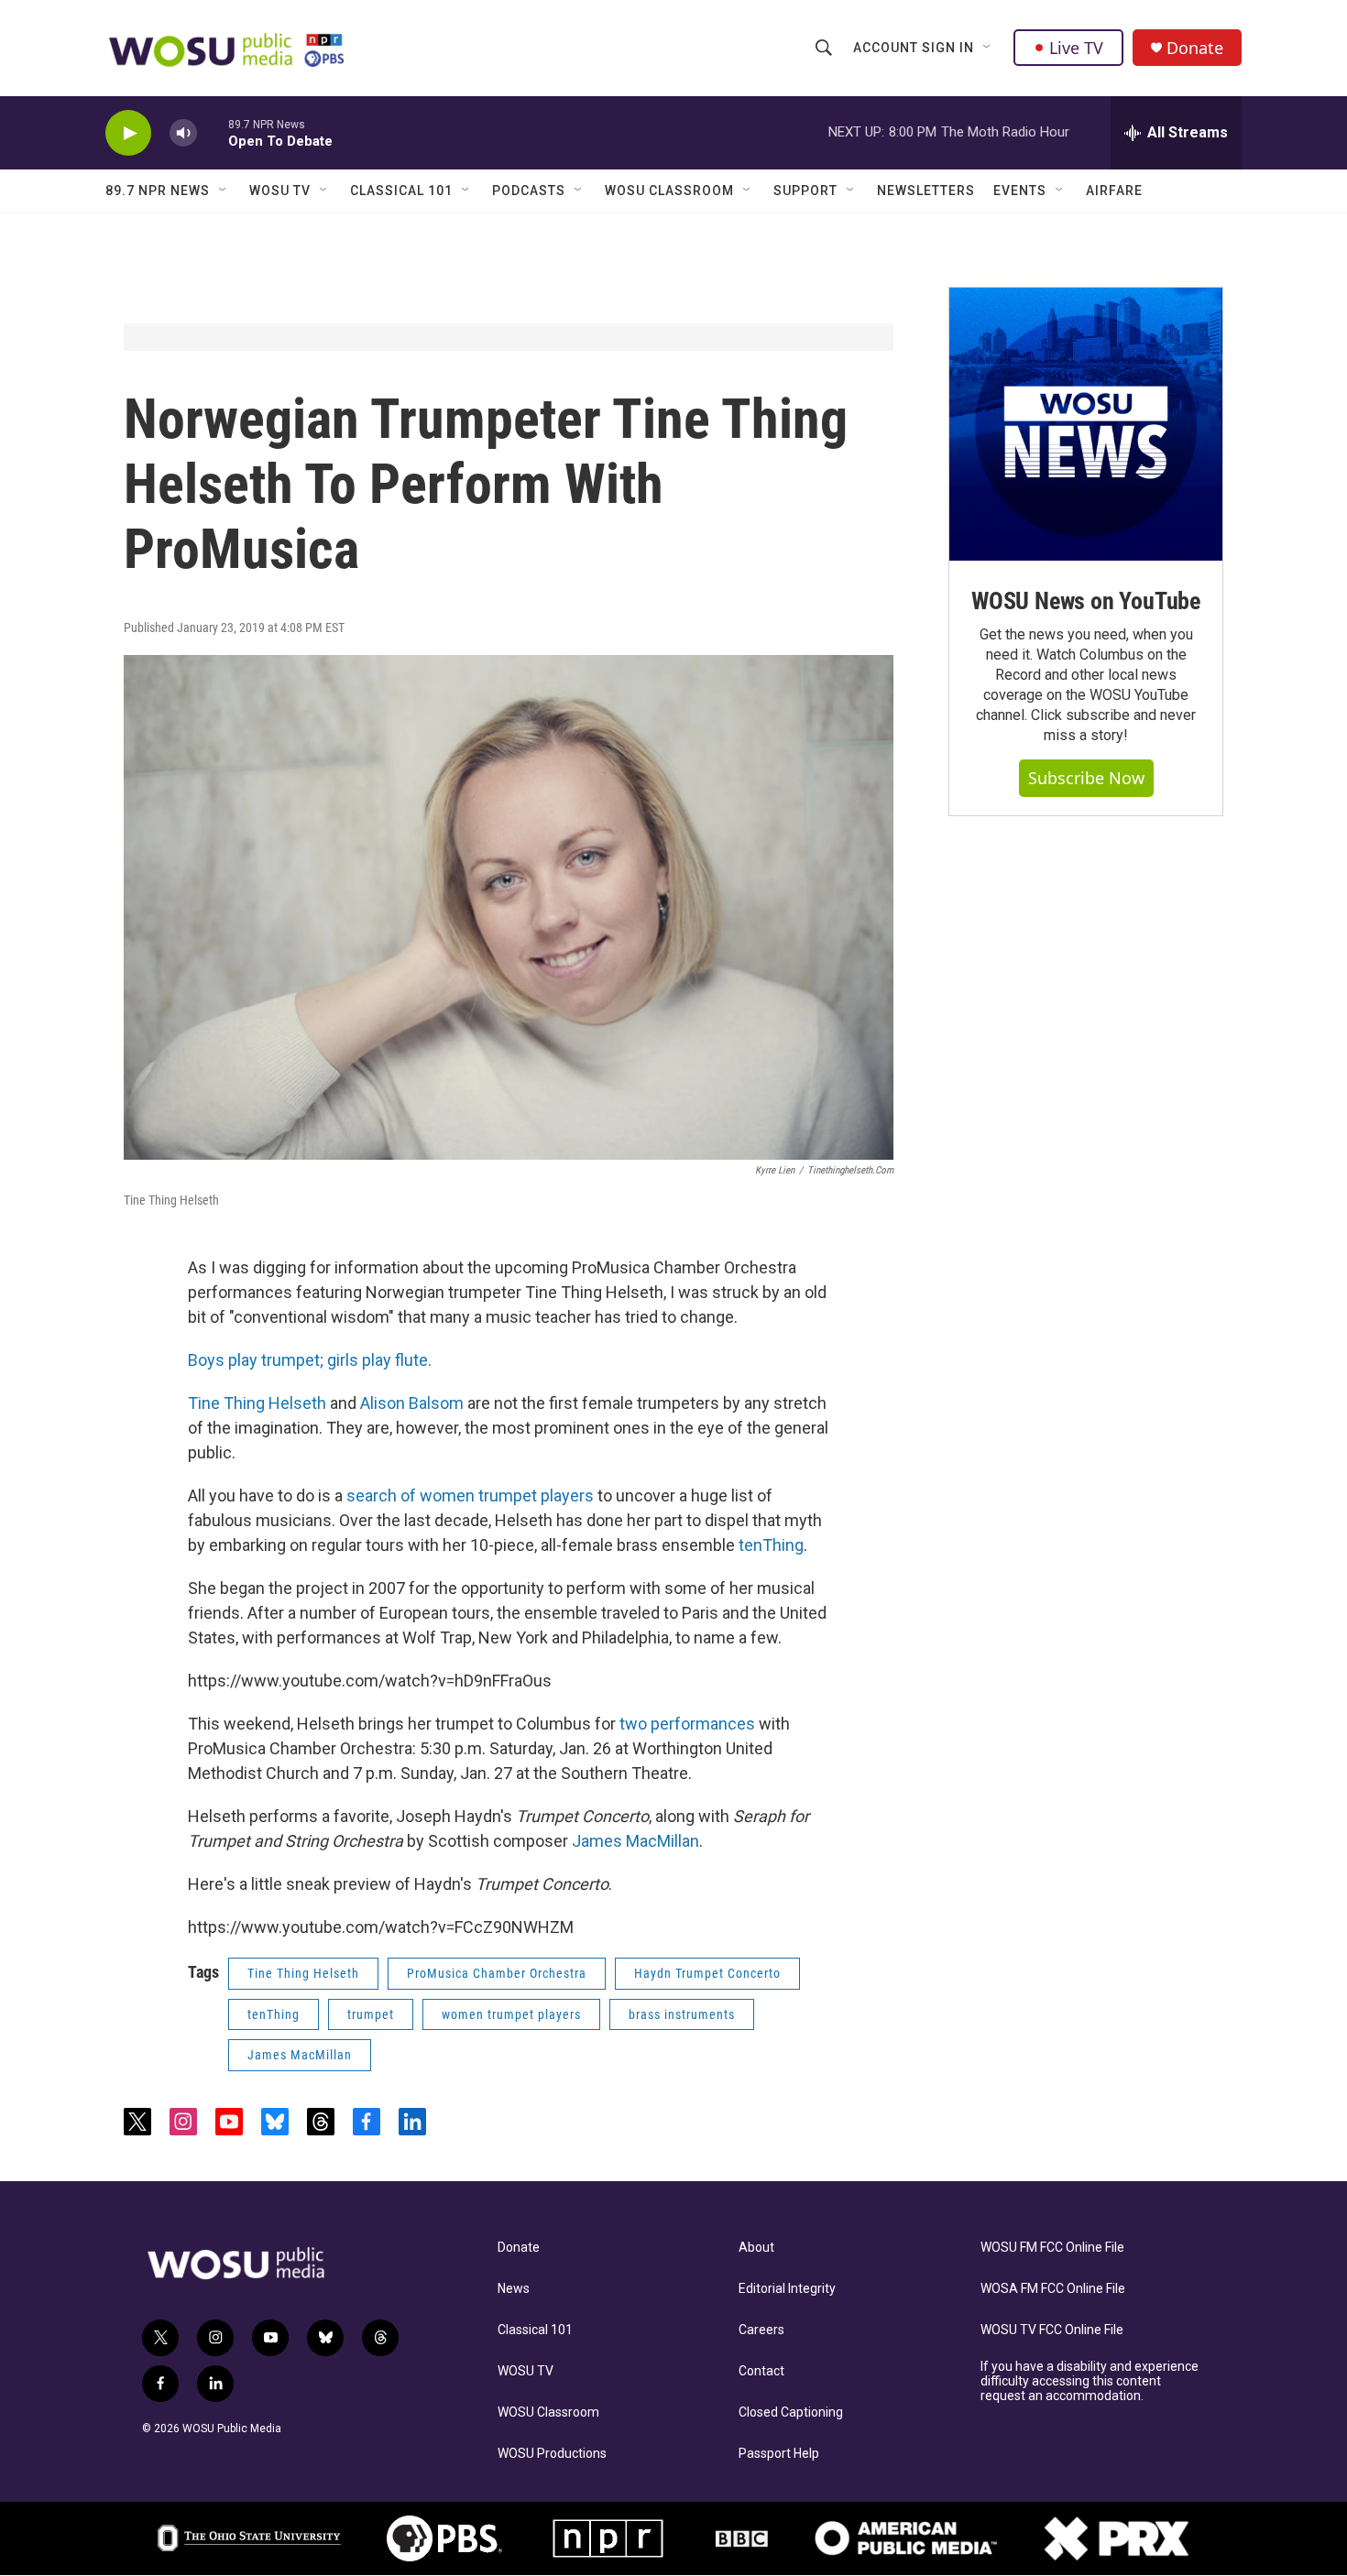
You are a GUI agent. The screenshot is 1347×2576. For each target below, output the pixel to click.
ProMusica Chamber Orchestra (497, 1973)
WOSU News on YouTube (1086, 601)
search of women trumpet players (470, 1495)
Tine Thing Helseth (257, 1403)
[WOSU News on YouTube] (1086, 424)
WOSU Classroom (669, 191)
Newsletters (926, 191)
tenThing (771, 1545)
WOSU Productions (552, 2454)
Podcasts (529, 191)
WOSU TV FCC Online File (1052, 2330)
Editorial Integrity (787, 2289)
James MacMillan (635, 1841)
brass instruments (682, 2014)
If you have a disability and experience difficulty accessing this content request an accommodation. (1090, 2381)
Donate (1195, 48)
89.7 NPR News (158, 191)
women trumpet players (511, 2014)
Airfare (1114, 191)
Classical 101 (401, 191)
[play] (128, 133)
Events (1020, 191)
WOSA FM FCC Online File (1053, 2289)
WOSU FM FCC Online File (1052, 2248)
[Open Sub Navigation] (988, 48)
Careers (761, 2330)
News (514, 2289)
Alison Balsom (412, 1403)
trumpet (371, 2014)
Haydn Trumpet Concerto (707, 1973)
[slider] (213, 132)
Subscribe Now (1086, 778)
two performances (687, 1724)
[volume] (183, 133)
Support (805, 191)
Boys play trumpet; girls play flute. (310, 1360)
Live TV (1076, 48)
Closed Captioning (791, 2412)
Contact (761, 2371)
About (756, 2248)
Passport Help (779, 2454)
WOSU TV (280, 191)
